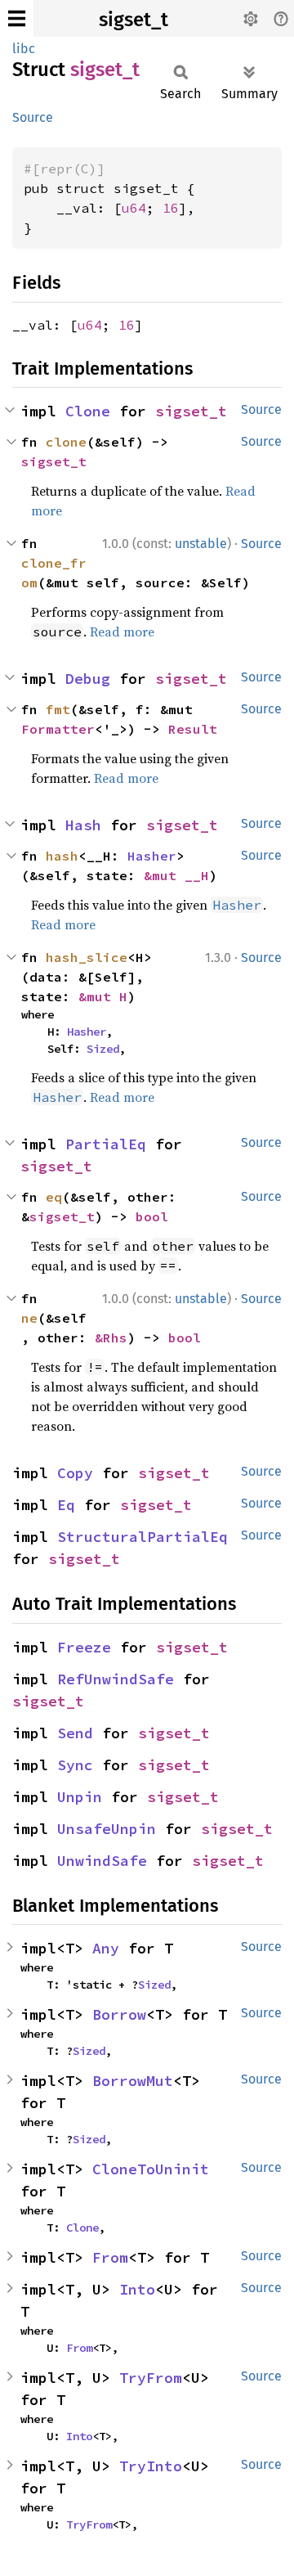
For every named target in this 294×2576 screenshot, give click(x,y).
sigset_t (134, 20)
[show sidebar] (17, 18)
